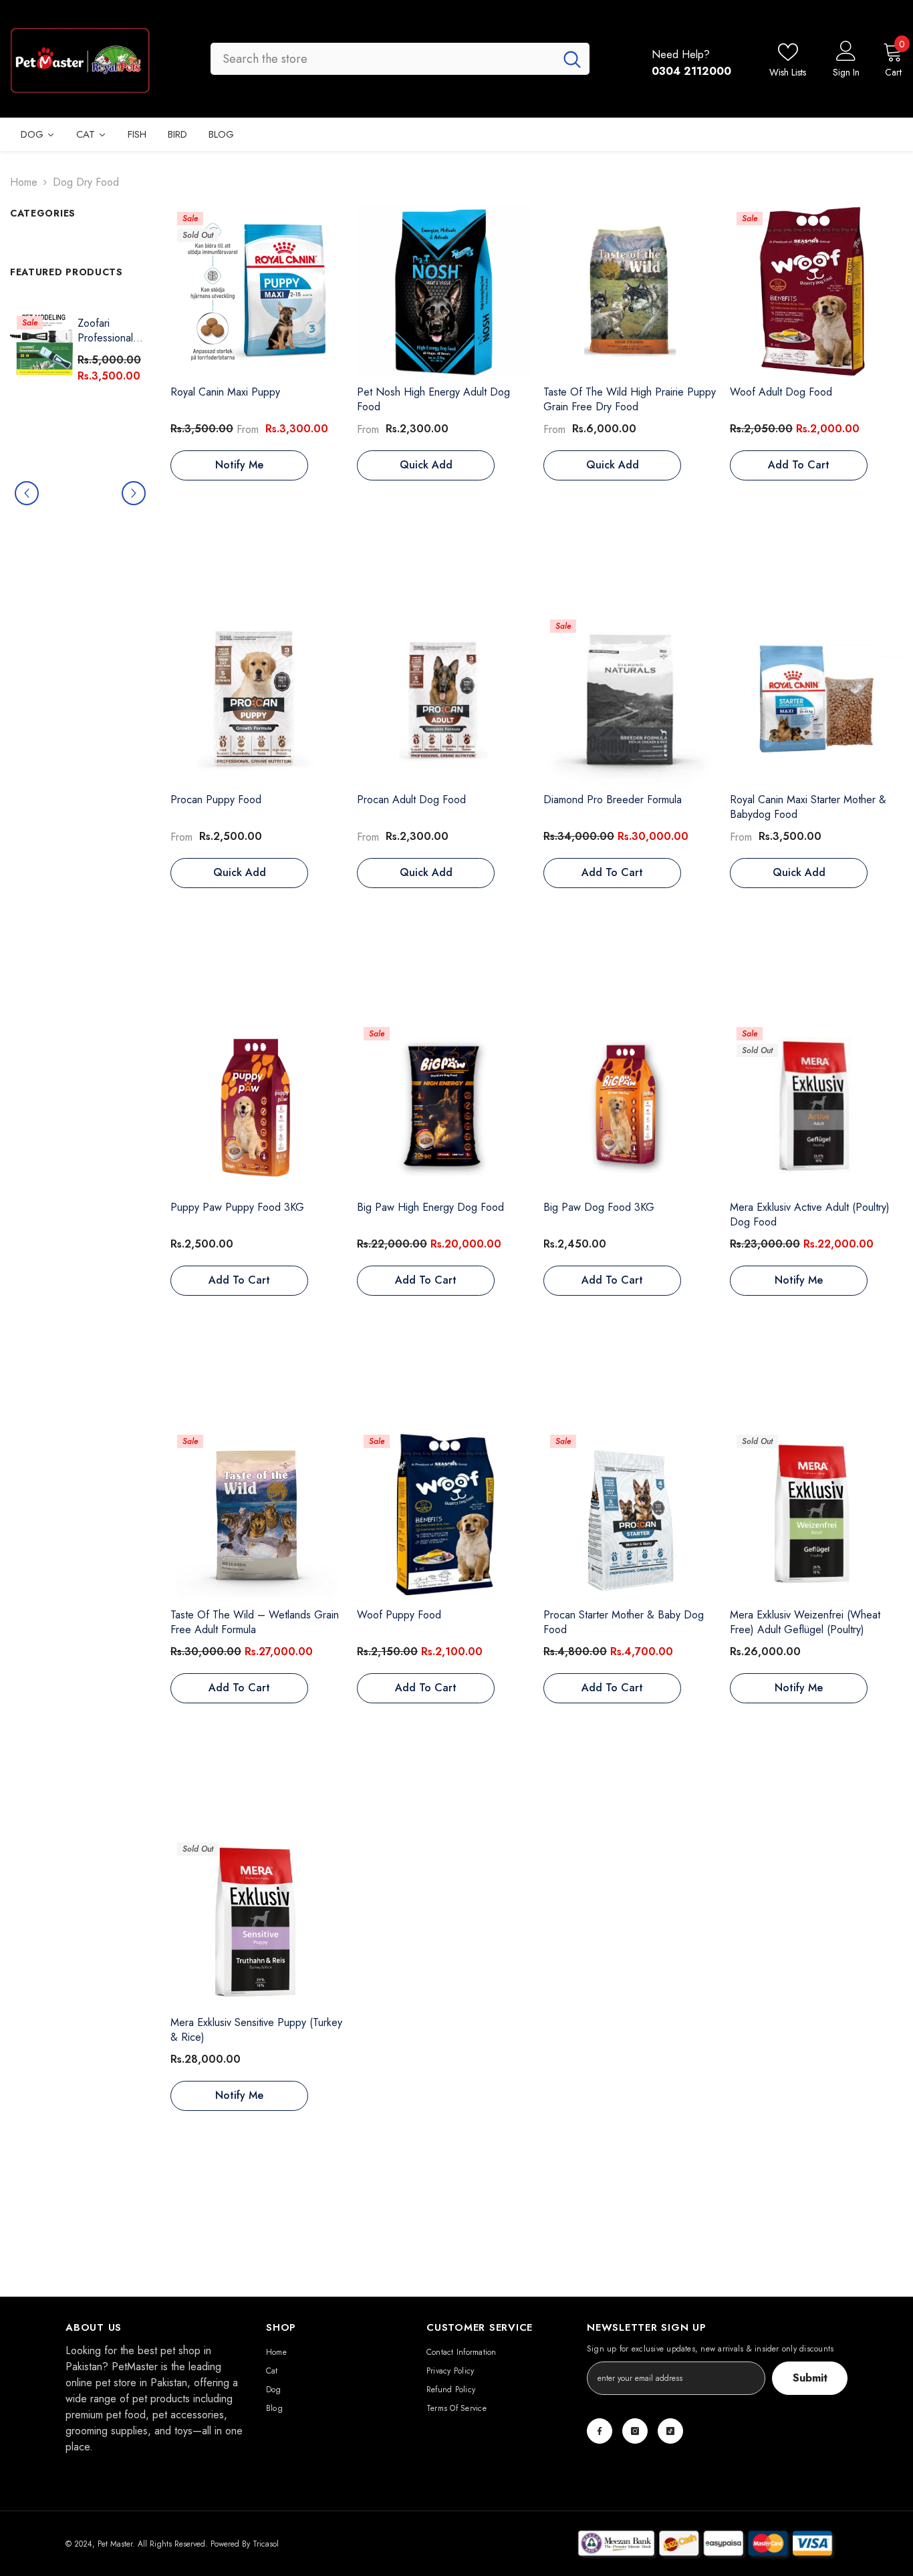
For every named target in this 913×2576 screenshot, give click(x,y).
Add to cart (799, 465)
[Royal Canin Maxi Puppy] (257, 292)
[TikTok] (670, 2431)
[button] (27, 493)
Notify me (239, 465)
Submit (810, 2378)
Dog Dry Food (86, 182)
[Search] (400, 59)
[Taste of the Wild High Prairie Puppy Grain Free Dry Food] (630, 292)
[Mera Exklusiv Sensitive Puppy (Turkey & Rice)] (257, 1922)
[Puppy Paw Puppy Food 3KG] (257, 1107)
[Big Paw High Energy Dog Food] (443, 1107)
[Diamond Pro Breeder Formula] (630, 699)
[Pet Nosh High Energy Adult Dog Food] (443, 292)
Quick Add (426, 465)
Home (24, 182)
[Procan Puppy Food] (257, 699)
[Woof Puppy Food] (443, 1515)
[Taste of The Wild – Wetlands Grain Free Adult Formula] (257, 1515)
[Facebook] (600, 2431)
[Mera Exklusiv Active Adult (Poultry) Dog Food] (816, 1107)
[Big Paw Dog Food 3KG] (630, 1107)
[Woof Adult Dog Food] (816, 292)
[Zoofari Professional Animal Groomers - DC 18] (44, 343)
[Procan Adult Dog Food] (443, 699)
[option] (80, 493)
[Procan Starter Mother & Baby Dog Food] (630, 1515)
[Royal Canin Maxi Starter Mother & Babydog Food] (816, 699)
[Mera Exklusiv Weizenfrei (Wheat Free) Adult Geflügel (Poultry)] (816, 1515)
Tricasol (266, 2544)
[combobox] (383, 59)
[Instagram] (635, 2431)
